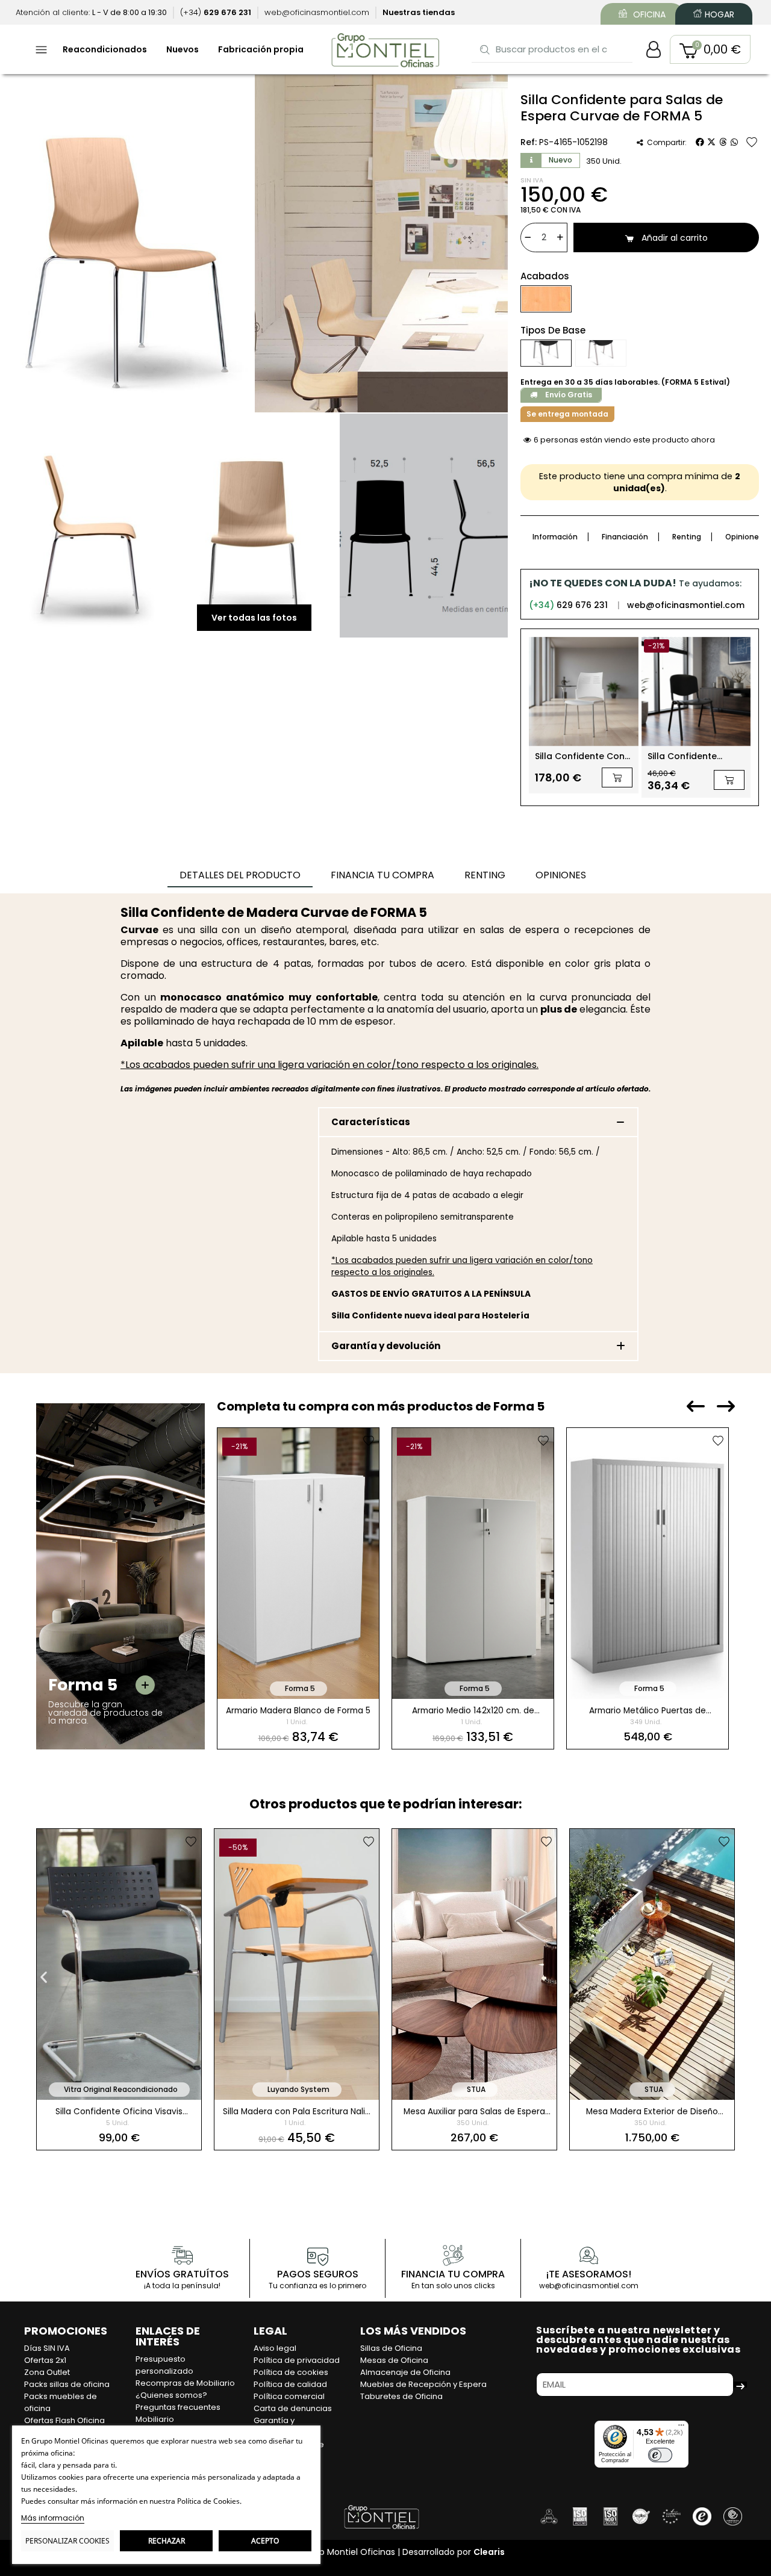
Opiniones (744, 537)
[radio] (546, 299)
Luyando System (298, 2089)
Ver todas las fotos (254, 618)
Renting (687, 537)
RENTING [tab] (485, 875)
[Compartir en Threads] (723, 142)
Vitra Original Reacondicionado (121, 2089)
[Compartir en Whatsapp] (734, 142)
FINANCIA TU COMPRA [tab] (382, 875)
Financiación (625, 537)
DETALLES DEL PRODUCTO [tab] (240, 875)
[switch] (660, 2455)
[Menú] (681, 2428)
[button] (710, 49)
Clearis (489, 2552)
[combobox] (553, 49)
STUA (476, 2089)
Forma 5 (300, 1688)
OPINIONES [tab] (561, 875)
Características (371, 1122)
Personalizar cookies (67, 2541)
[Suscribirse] (740, 2385)
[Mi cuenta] (654, 49)
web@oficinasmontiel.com (686, 605)
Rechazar (167, 2541)
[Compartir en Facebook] (700, 142)
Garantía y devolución (386, 1346)
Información (555, 537)
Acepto (265, 2541)
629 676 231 (568, 605)
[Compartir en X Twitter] (711, 142)
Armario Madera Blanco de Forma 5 (298, 1711)
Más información (53, 2518)
